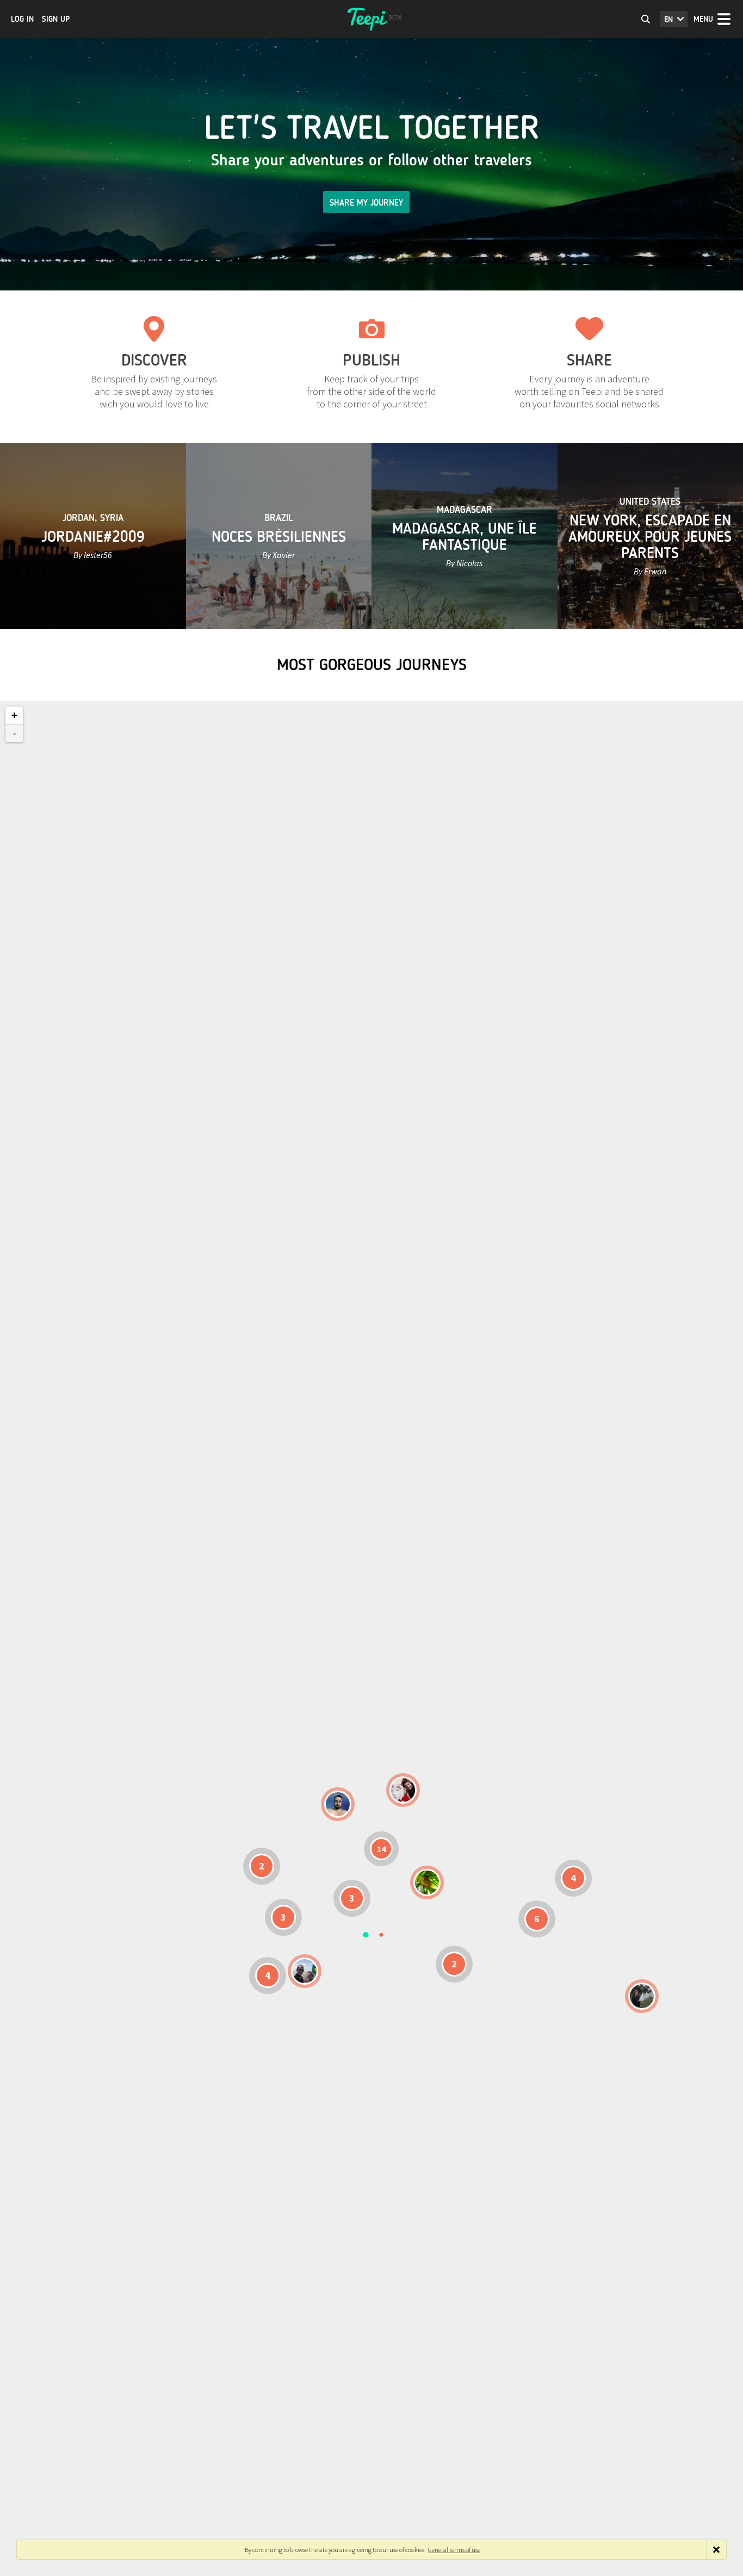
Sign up (56, 19)
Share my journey (366, 203)
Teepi (371, 19)
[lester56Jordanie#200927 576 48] (427, 1883)
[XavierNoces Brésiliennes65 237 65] (305, 1971)
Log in (22, 19)
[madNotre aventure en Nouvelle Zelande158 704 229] (642, 1996)
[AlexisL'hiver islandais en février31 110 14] (338, 1804)
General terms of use (454, 2550)
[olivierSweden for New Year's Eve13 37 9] (403, 1790)
